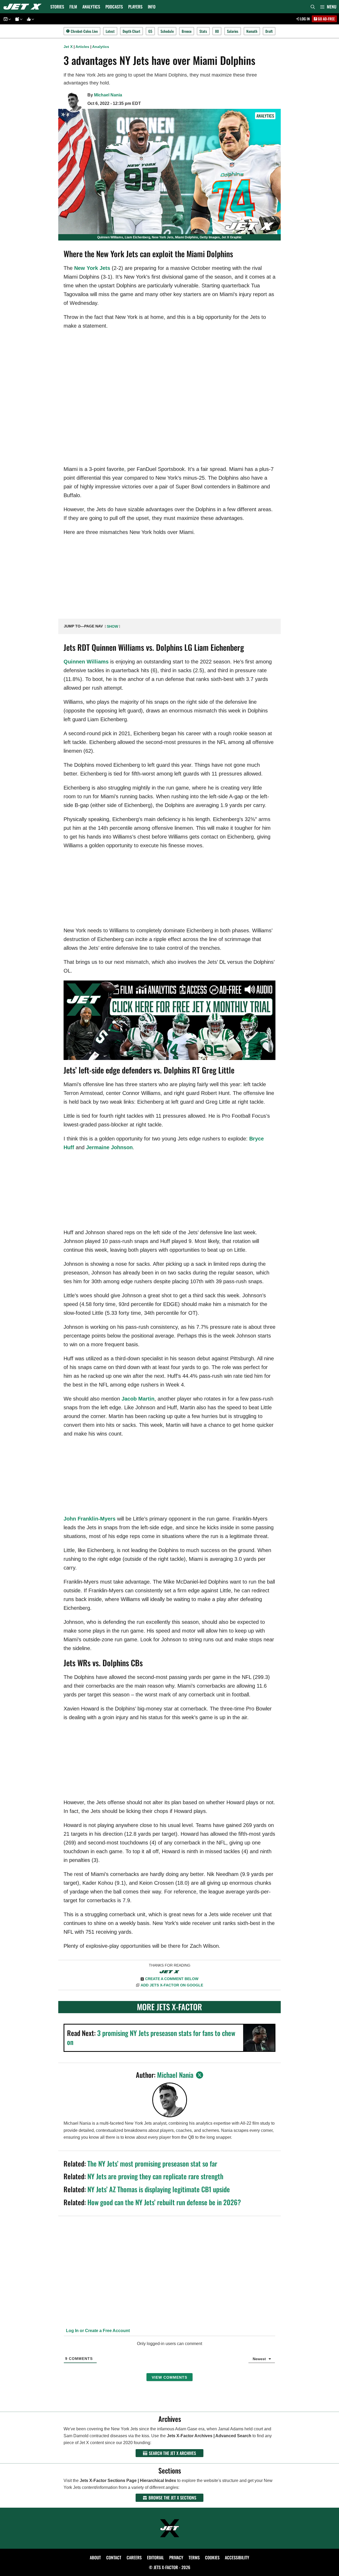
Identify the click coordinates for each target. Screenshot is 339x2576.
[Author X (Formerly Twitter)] (200, 2075)
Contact (114, 2557)
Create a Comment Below (172, 1979)
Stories (57, 7)
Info (152, 7)
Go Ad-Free (326, 19)
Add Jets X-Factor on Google (172, 1985)
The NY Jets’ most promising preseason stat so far (152, 2163)
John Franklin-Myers (90, 1519)
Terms (194, 2557)
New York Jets (92, 268)
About (95, 2557)
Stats (203, 31)
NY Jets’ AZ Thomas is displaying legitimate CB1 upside (159, 2189)
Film (73, 7)
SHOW (112, 626)
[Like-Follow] (30, 19)
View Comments (169, 2377)
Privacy (176, 2557)
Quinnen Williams (86, 662)
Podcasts (114, 7)
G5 (150, 31)
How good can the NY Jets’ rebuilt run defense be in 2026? (164, 2202)
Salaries (233, 31)
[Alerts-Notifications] (18, 19)
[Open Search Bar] (313, 7)
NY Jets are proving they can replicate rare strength (155, 2176)
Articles (82, 47)
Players (135, 7)
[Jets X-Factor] (24, 7)
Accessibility (237, 2557)
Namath (252, 31)
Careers (134, 2557)
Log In (305, 19)
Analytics (91, 7)
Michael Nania (108, 95)
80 (217, 31)
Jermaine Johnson (109, 1147)
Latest (110, 31)
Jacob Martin (138, 1399)
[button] (328, 7)
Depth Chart (131, 31)
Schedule (167, 31)
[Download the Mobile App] (6, 19)
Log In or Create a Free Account (97, 2331)
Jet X (68, 47)
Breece (187, 31)
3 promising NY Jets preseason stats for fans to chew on (151, 2037)
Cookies (212, 2557)
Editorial (155, 2557)
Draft (269, 31)
